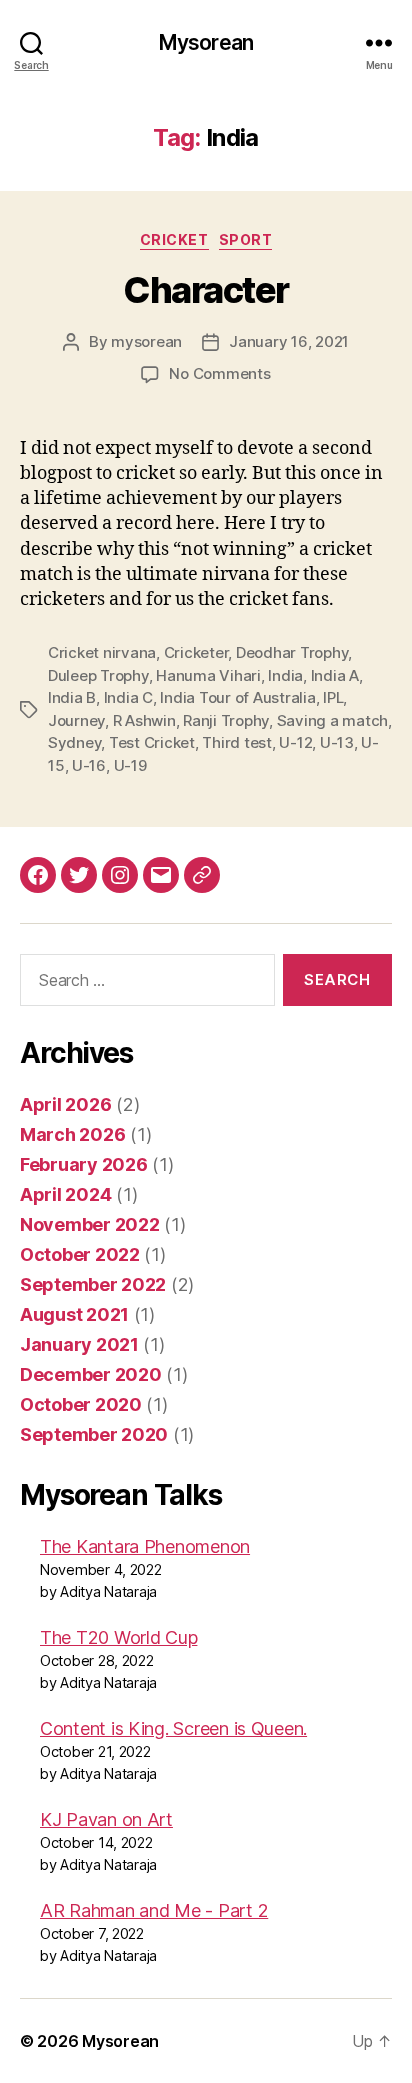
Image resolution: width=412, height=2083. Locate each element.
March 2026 (72, 1134)
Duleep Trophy (98, 675)
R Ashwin (144, 720)
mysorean (146, 341)
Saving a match (332, 720)
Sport (246, 239)
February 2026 (84, 1164)
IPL (333, 697)
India (285, 675)
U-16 (89, 765)
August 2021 (74, 1314)
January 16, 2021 (289, 341)
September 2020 (94, 1434)
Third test (236, 742)
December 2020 (91, 1374)
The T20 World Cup (118, 1637)
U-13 (337, 742)
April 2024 (65, 1194)
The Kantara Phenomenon (145, 1546)
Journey (76, 720)
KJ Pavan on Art (106, 1819)
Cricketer (196, 652)
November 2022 (90, 1224)
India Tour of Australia (237, 697)
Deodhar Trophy (292, 652)
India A (335, 675)
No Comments (219, 373)
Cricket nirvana (102, 652)
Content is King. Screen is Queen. (173, 1728)
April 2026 (65, 1104)
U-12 (295, 742)
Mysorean (206, 42)
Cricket (174, 239)
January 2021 (79, 1344)
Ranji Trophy (226, 720)
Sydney (74, 742)
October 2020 (81, 1404)
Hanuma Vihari (208, 675)
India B (72, 697)
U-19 (130, 765)
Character (206, 290)
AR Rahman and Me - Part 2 (154, 1910)
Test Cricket (152, 742)
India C (128, 697)
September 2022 (93, 1284)
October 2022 (80, 1254)
